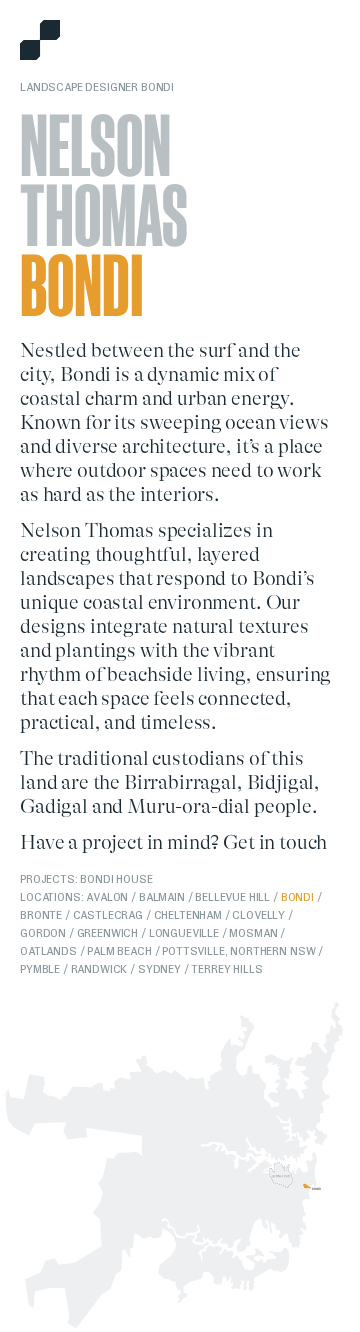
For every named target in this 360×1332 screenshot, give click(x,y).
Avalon (107, 897)
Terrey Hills (226, 969)
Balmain (162, 897)
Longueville (184, 933)
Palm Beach (119, 951)
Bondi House (116, 879)
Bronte (41, 915)
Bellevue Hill (232, 897)
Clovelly (258, 915)
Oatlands (48, 951)
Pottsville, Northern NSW (238, 951)
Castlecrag (108, 915)
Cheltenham (188, 915)
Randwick (99, 969)
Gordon (43, 933)
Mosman (253, 933)
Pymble (40, 969)
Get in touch (275, 842)
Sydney (159, 969)
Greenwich (108, 933)
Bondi (297, 897)
